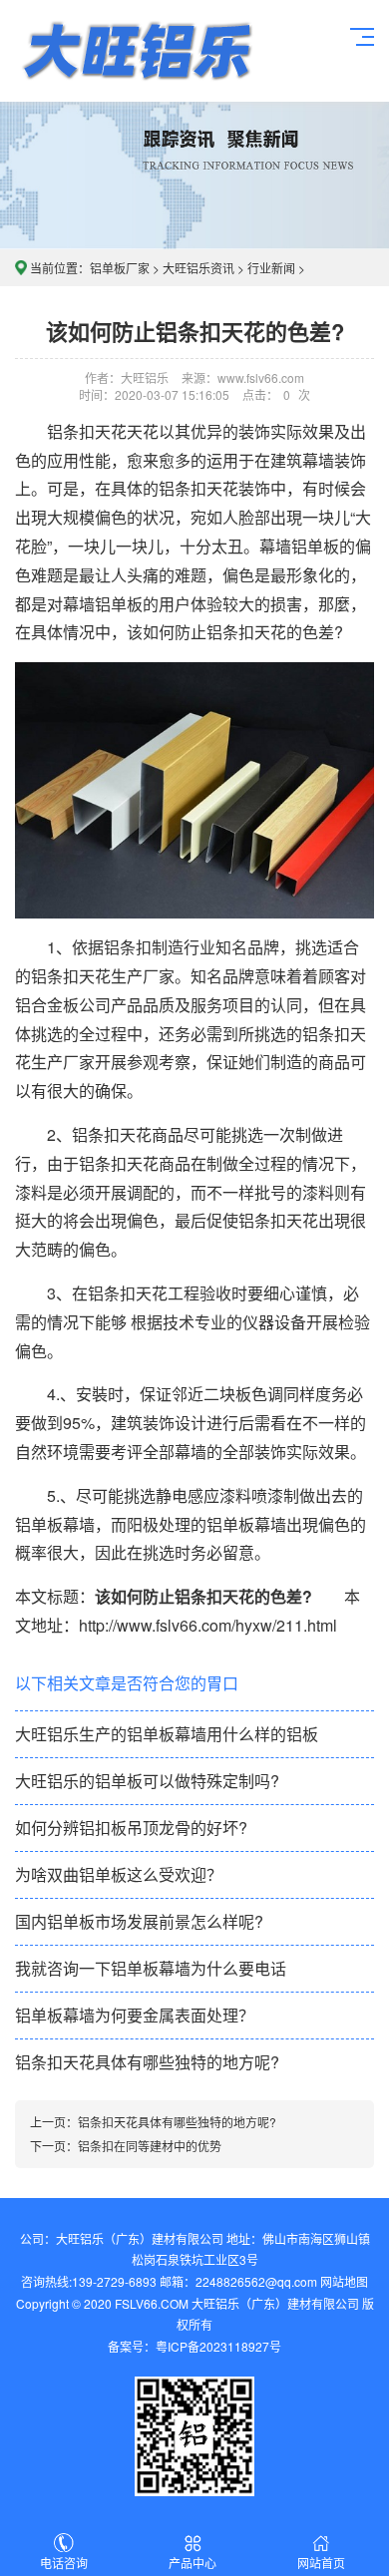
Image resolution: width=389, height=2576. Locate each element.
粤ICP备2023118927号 (218, 2346)
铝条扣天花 (71, 976)
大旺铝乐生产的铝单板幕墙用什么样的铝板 (167, 1734)
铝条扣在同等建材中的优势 (150, 2146)
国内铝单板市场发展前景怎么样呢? (139, 1921)
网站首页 (321, 2563)
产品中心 (193, 2563)
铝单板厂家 (120, 268)
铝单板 (136, 51)
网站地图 (344, 2281)
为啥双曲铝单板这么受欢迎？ (119, 1874)
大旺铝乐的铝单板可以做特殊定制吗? (147, 1781)
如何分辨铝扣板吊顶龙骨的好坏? (131, 1828)
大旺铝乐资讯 (198, 268)
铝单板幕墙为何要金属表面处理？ (135, 2015)
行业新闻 (271, 268)
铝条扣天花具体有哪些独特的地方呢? (147, 2062)
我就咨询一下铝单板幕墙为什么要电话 (151, 1968)
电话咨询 (64, 2563)
